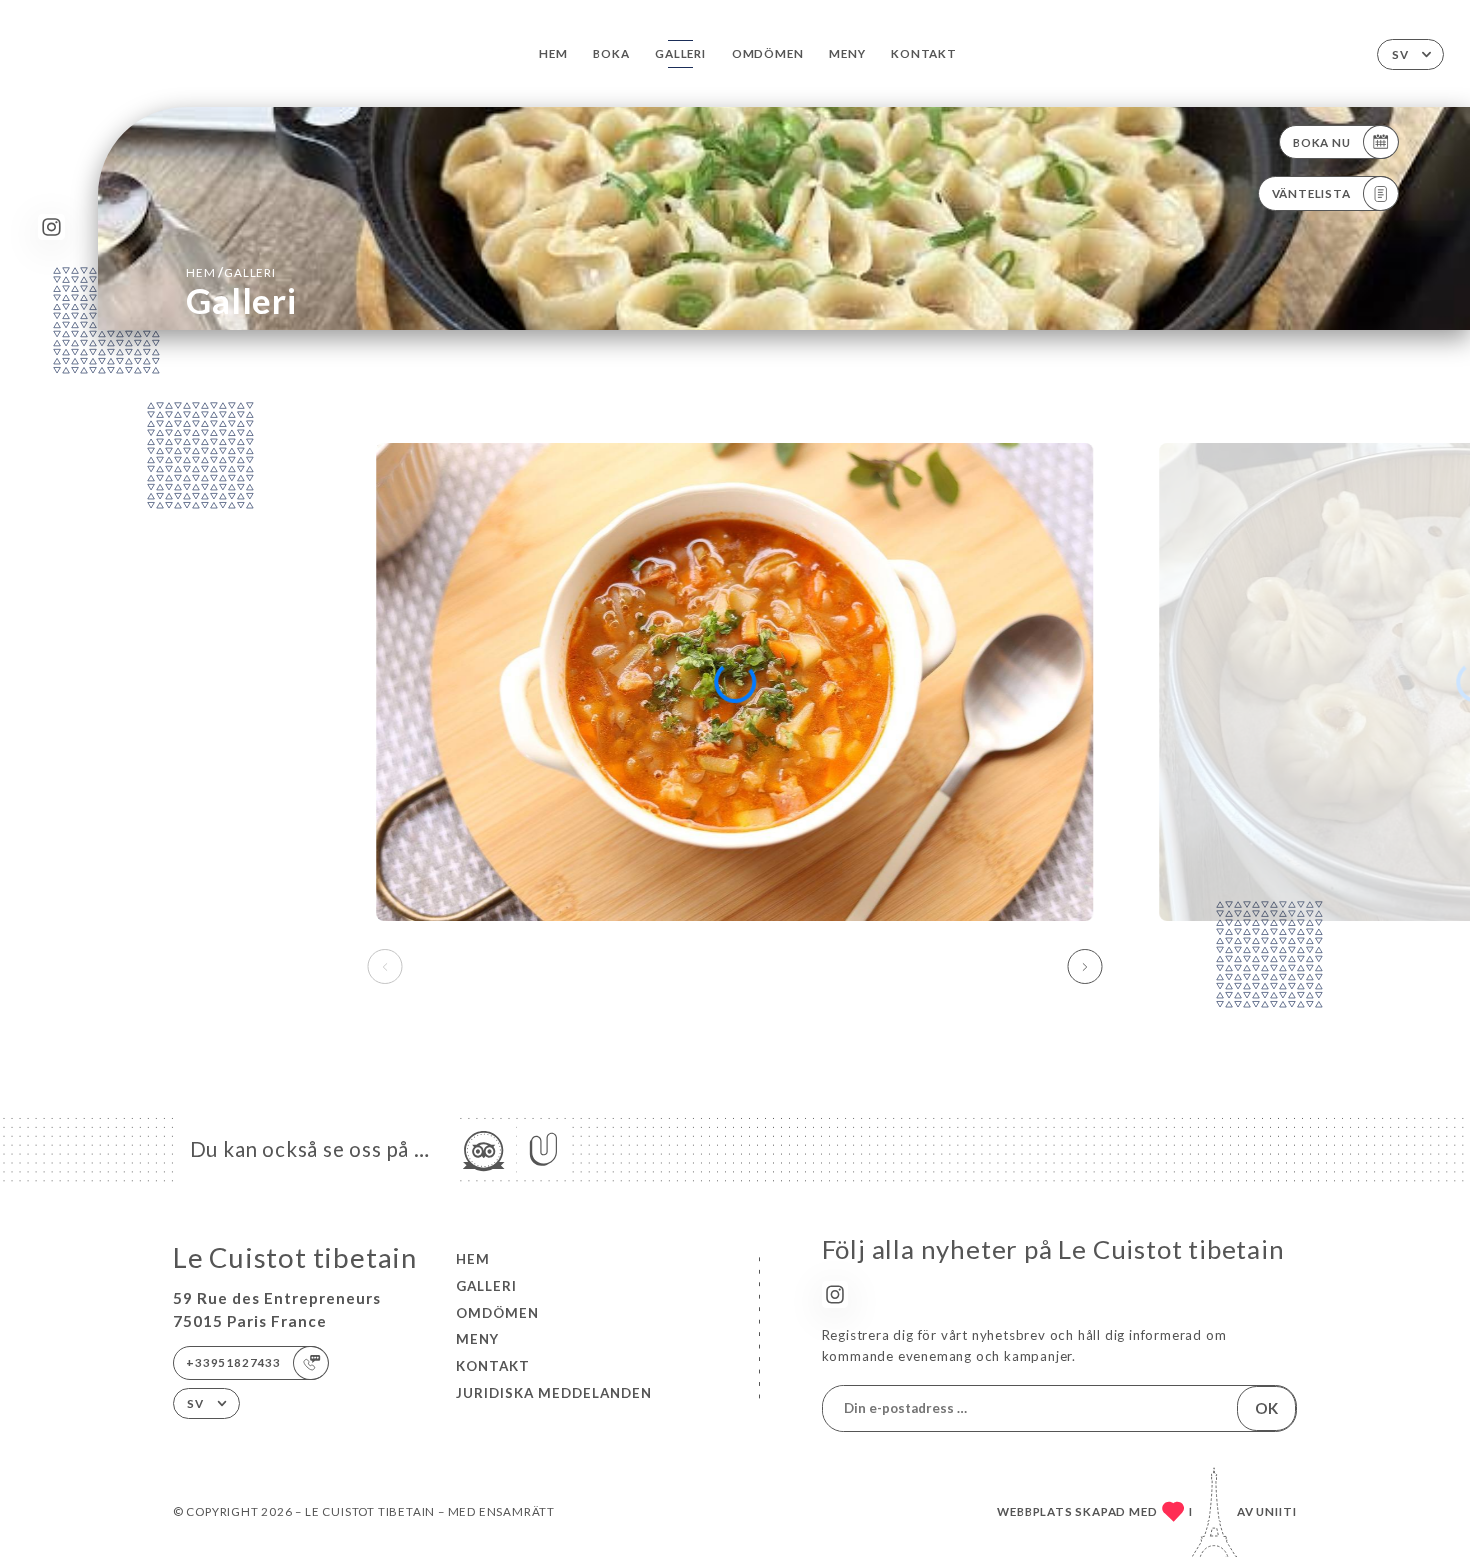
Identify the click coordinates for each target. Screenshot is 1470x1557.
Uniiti (1276, 1511)
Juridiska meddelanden (554, 1393)
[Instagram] (51, 227)
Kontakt (924, 53)
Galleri (680, 53)
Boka (611, 53)
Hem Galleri (231, 272)
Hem (553, 53)
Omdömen (768, 53)
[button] (1085, 967)
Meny (847, 53)
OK (1266, 1408)
